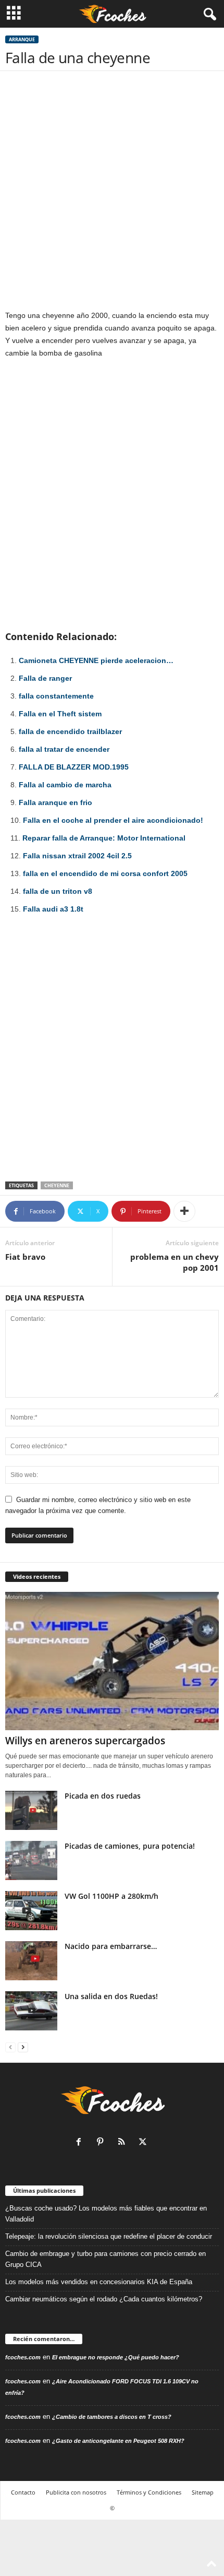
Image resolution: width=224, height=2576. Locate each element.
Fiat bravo (25, 1257)
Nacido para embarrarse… (111, 1946)
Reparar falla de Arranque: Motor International (104, 838)
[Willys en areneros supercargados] (112, 1661)
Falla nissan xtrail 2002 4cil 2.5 (77, 856)
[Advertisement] (112, 193)
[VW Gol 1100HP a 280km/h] (31, 1911)
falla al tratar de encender (64, 749)
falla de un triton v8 (58, 891)
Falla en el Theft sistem (60, 714)
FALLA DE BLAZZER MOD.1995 (74, 767)
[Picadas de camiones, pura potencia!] (31, 1860)
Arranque (22, 39)
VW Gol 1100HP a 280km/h (111, 1896)
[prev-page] (10, 2047)
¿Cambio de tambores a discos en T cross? (112, 2417)
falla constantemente (56, 696)
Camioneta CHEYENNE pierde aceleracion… (96, 660)
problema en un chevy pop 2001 (175, 1262)
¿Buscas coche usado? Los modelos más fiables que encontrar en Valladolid (106, 2214)
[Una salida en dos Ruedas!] (31, 2011)
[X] (144, 2143)
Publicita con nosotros (76, 2492)
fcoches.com (23, 2357)
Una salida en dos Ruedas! (111, 1996)
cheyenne (57, 1185)
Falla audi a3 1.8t (53, 909)
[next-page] (23, 2047)
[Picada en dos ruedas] (31, 1810)
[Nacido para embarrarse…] (31, 1961)
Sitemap (203, 2492)
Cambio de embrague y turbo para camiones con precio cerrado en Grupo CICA (105, 2259)
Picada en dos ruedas (103, 1796)
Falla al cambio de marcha (65, 785)
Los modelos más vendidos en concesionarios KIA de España (99, 2282)
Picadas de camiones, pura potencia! (130, 1846)
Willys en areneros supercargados (85, 1741)
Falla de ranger (45, 678)
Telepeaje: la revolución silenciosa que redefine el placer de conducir (109, 2236)
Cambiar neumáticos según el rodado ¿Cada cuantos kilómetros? (104, 2299)
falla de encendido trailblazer (70, 731)
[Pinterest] (102, 2143)
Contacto (23, 2492)
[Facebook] (81, 2143)
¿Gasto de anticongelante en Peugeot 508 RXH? (118, 2441)
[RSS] (124, 2143)
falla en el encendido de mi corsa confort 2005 (105, 873)
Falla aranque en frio (55, 802)
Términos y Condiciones (149, 2492)
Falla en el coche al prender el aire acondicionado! (113, 820)
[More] (184, 1211)
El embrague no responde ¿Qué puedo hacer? (116, 2357)
